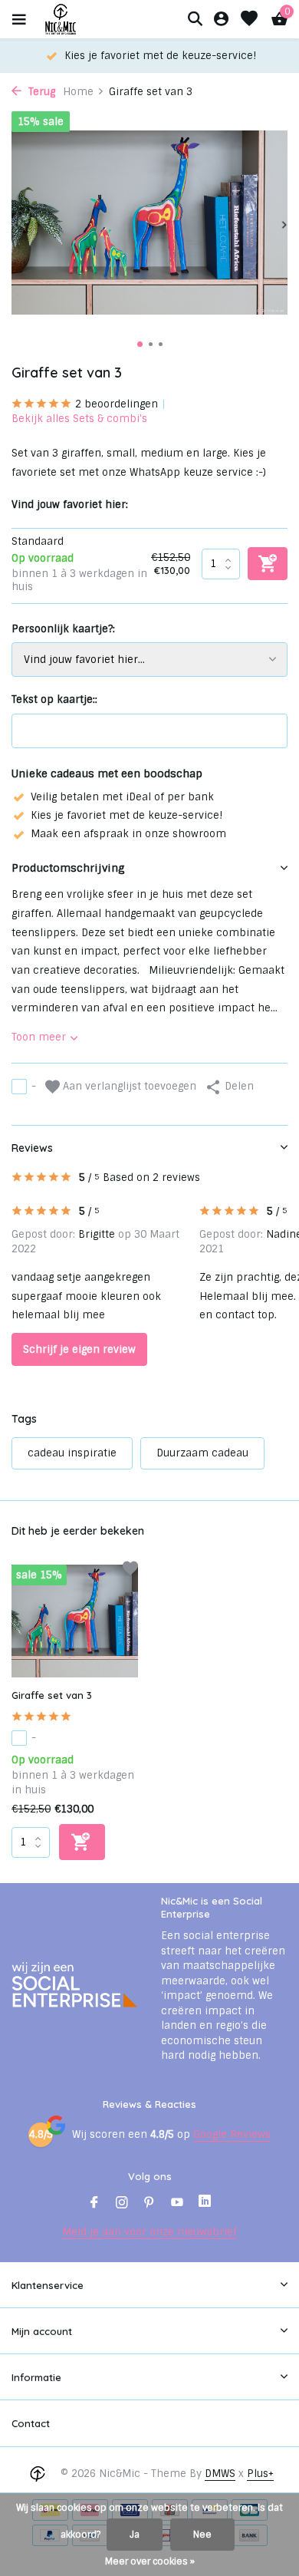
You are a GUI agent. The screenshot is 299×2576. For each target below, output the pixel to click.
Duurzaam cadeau (202, 1453)
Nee (202, 2535)
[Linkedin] (205, 2204)
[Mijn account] (221, 20)
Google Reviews (232, 2134)
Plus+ (260, 2474)
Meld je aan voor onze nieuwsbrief (149, 2232)
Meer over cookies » (150, 2561)
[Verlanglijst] (249, 20)
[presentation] (15, 225)
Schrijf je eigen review (79, 1349)
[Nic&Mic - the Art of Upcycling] (87, 19)
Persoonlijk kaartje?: (63, 629)
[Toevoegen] (82, 1842)
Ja (135, 2535)
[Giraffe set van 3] (75, 1621)
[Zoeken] (195, 18)
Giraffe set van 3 (52, 1695)
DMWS (220, 2474)
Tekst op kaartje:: (54, 699)
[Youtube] (177, 2204)
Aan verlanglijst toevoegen (128, 1086)
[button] (140, 344)
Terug (40, 92)
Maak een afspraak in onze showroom (128, 834)
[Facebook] (94, 2204)
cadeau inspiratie (72, 1453)
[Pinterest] (149, 2204)
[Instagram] (122, 2204)
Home (78, 92)
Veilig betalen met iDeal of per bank (122, 797)
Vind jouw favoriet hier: (70, 505)
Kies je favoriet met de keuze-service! (127, 815)
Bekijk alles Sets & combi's (79, 419)
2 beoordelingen (117, 404)
